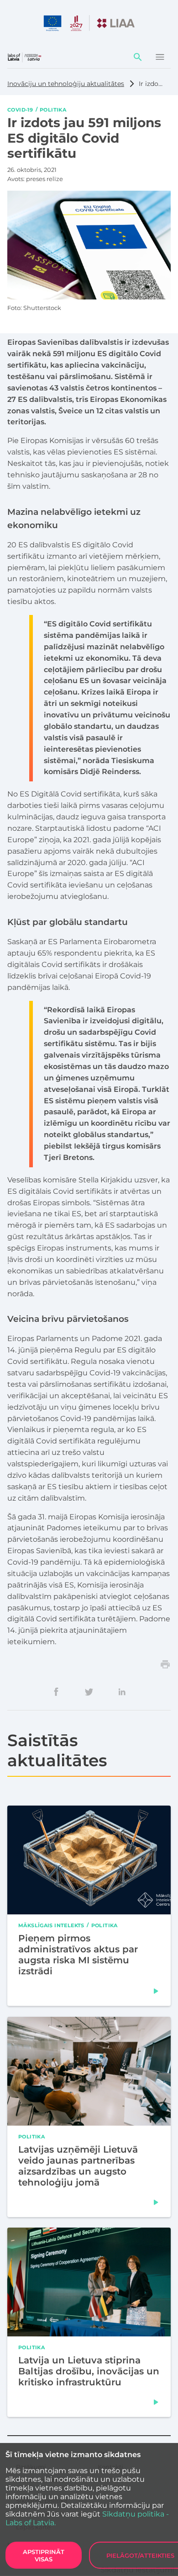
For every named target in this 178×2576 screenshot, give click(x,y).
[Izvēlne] (160, 57)
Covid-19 (20, 109)
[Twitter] (89, 1692)
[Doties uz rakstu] (156, 1991)
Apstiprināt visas (44, 2555)
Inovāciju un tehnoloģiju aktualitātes (66, 84)
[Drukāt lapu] (165, 1664)
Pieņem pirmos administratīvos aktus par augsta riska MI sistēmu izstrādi (78, 1955)
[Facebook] (56, 1692)
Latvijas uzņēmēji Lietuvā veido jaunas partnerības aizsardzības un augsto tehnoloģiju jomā (78, 2165)
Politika (53, 109)
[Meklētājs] (138, 57)
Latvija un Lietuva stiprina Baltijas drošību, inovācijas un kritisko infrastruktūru (89, 2371)
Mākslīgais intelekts (51, 1925)
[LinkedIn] (122, 1692)
